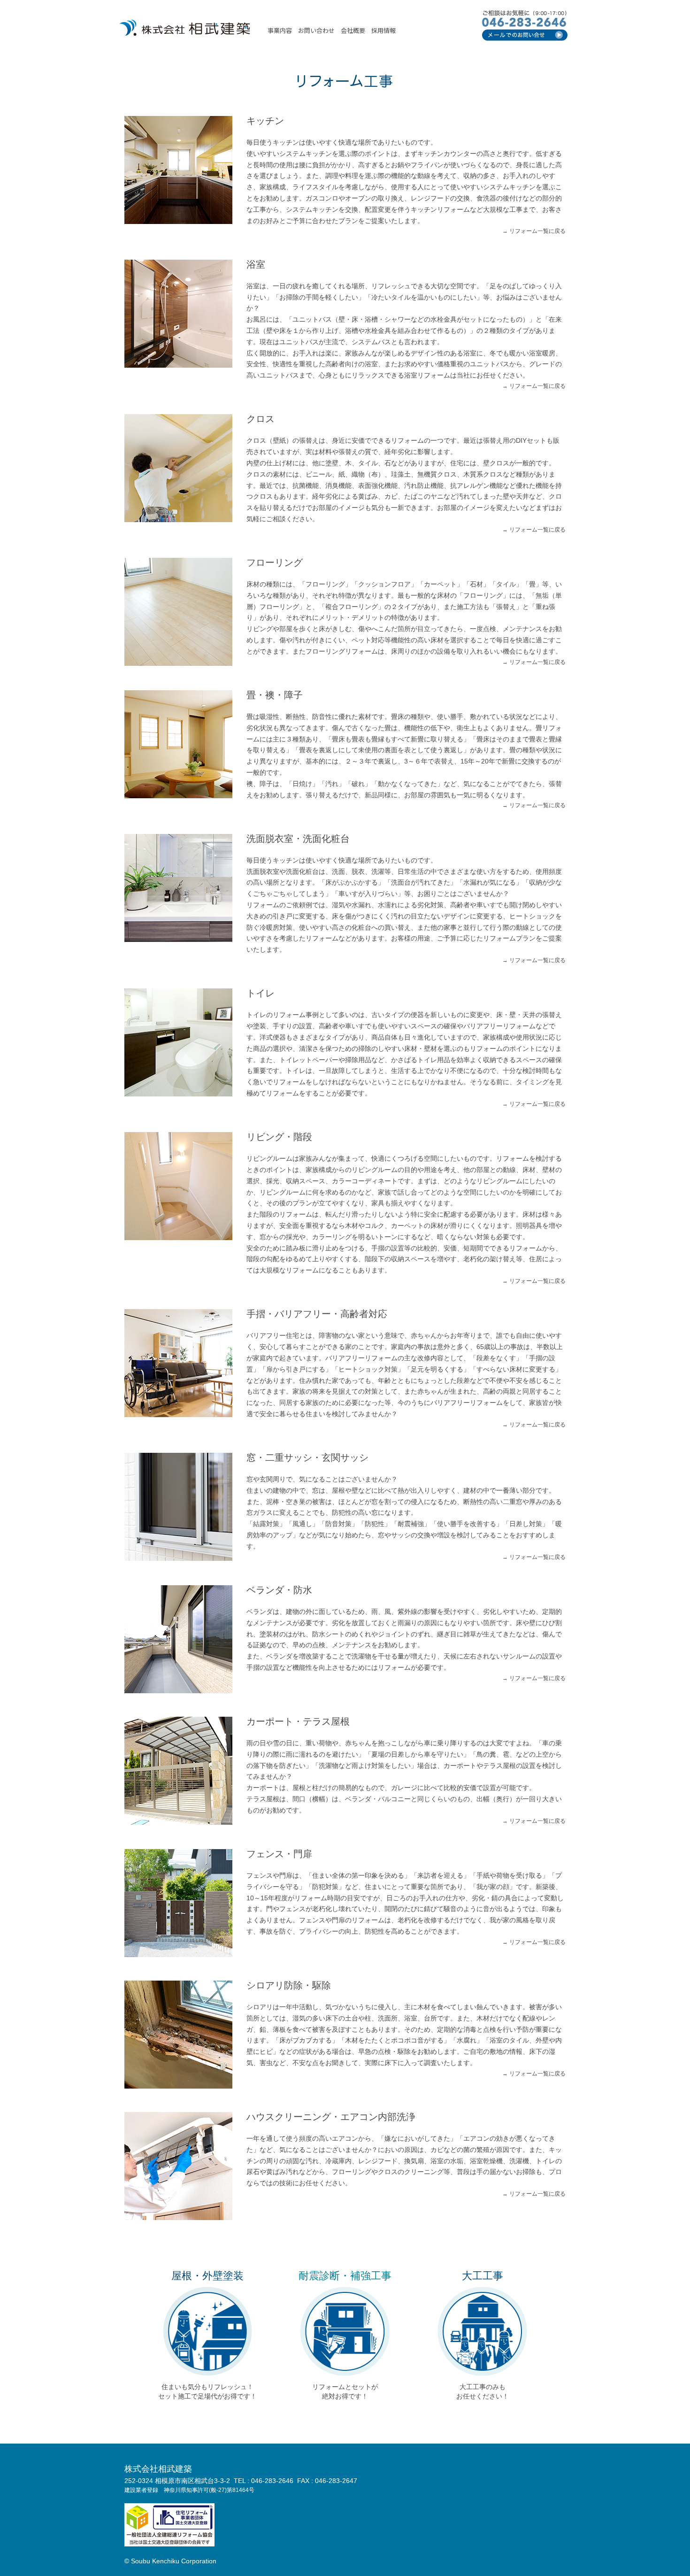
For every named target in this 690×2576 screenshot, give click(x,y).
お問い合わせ (316, 30)
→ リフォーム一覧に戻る (534, 231)
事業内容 (280, 30)
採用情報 (383, 30)
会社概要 (353, 30)
